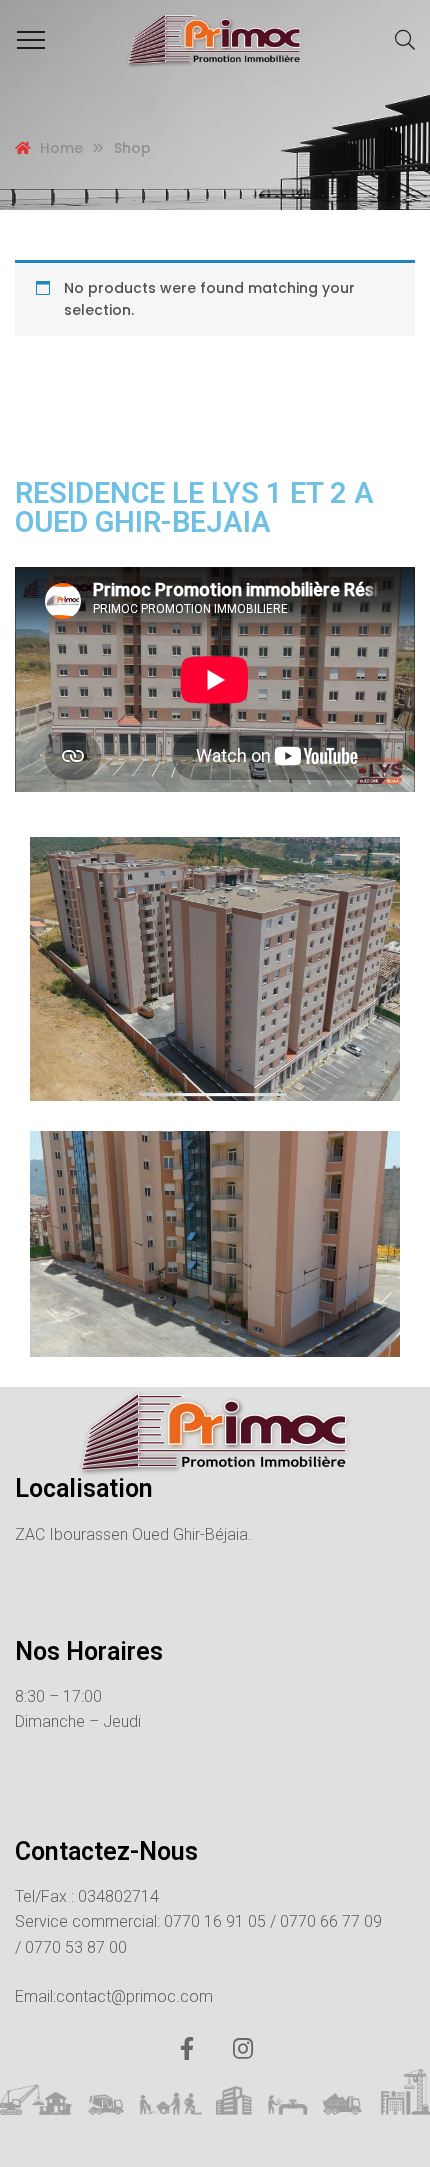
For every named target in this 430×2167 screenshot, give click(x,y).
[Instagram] (243, 2049)
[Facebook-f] (187, 2049)
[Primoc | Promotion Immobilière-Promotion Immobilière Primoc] (215, 40)
